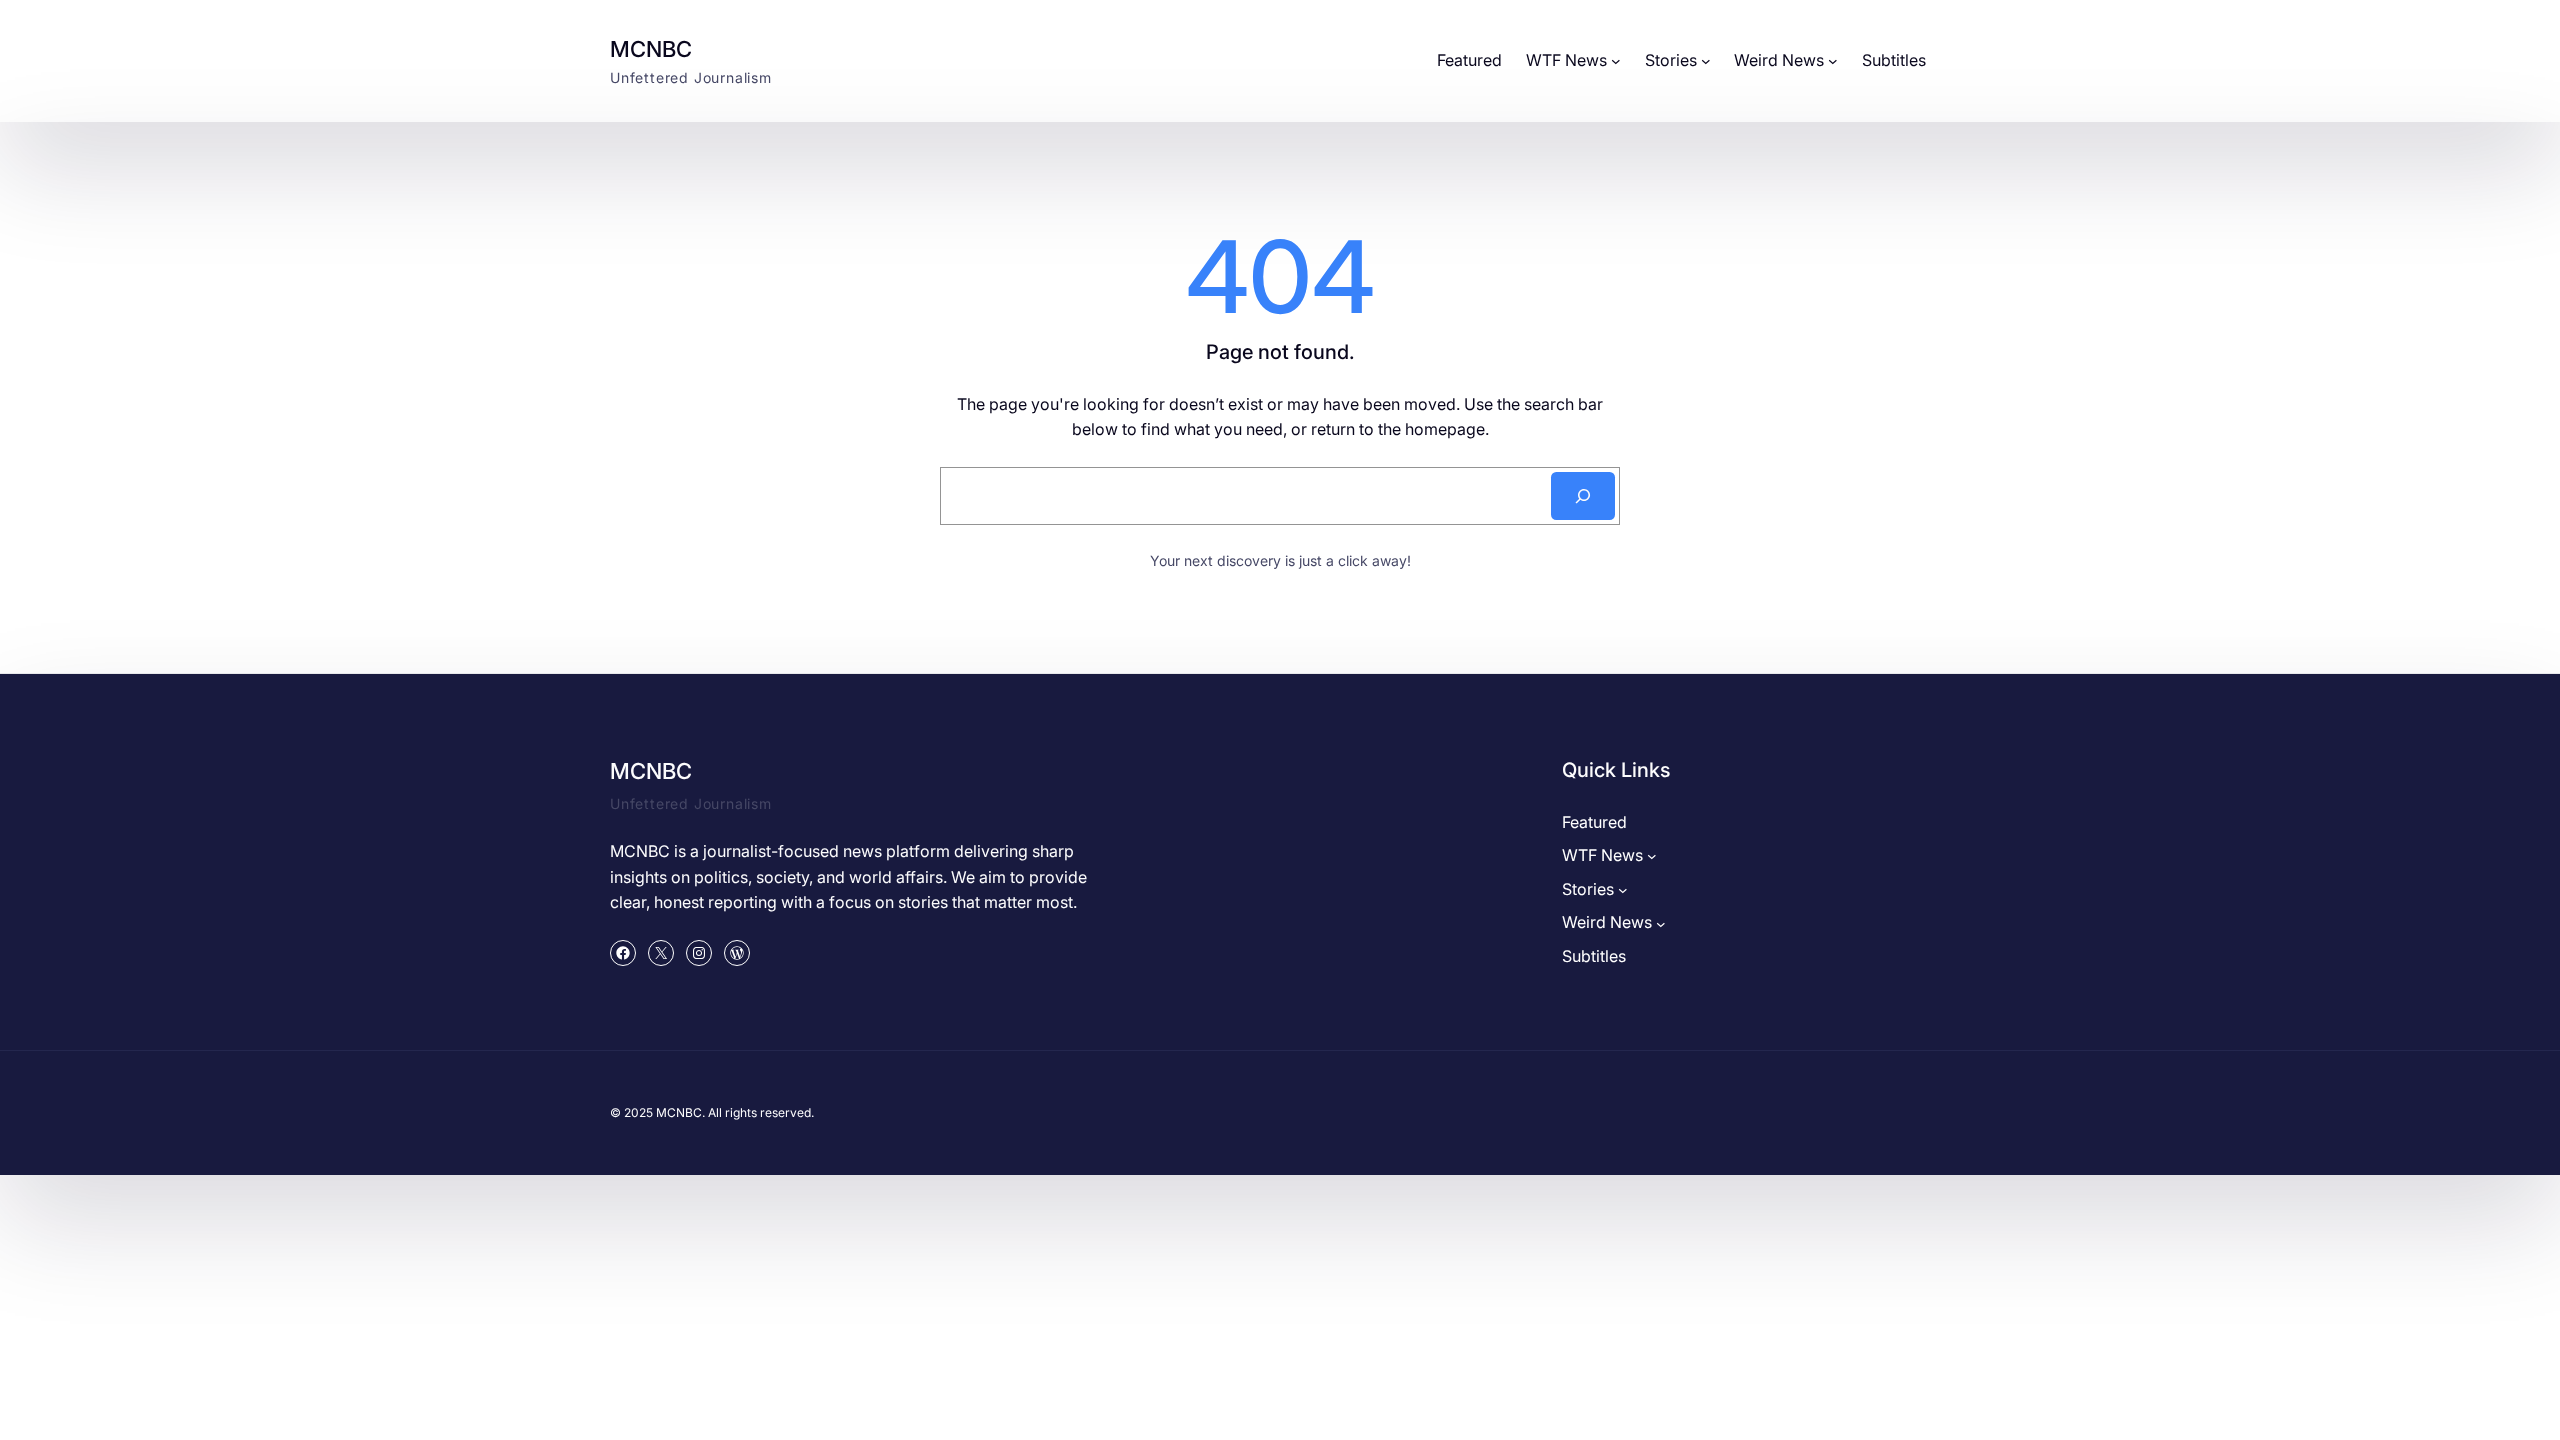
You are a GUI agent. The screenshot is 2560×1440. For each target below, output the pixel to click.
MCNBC (651, 49)
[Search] (1583, 496)
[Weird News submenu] (1833, 61)
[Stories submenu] (1706, 61)
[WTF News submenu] (1616, 61)
